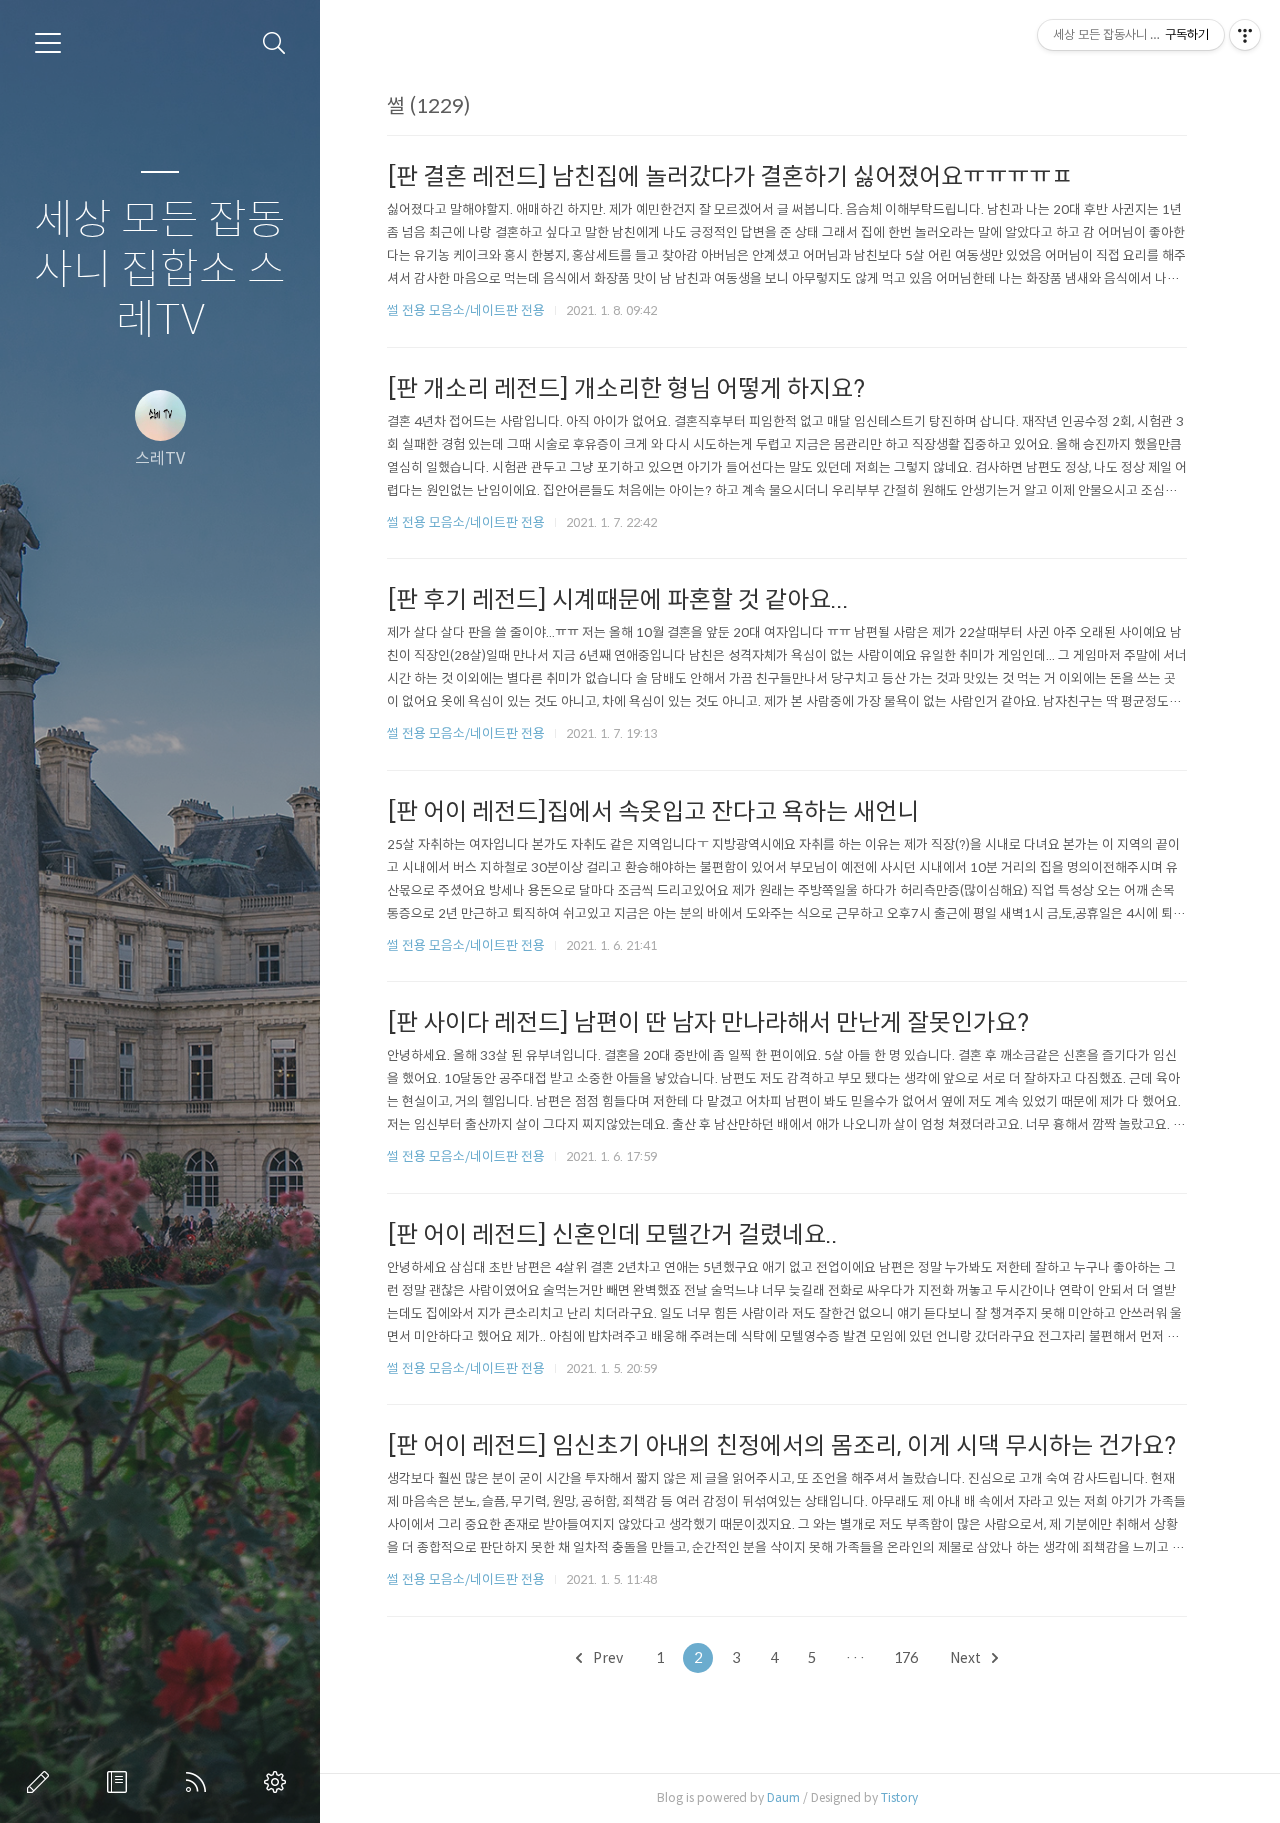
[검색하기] (274, 43)
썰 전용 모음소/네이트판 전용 (466, 310)
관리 (279, 1782)
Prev (606, 1658)
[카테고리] (48, 43)
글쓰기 (42, 1782)
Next (967, 1658)
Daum (783, 1797)
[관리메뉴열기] (1245, 35)
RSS (200, 1782)
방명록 (121, 1782)
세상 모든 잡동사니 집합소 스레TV (160, 270)
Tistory (899, 1797)
